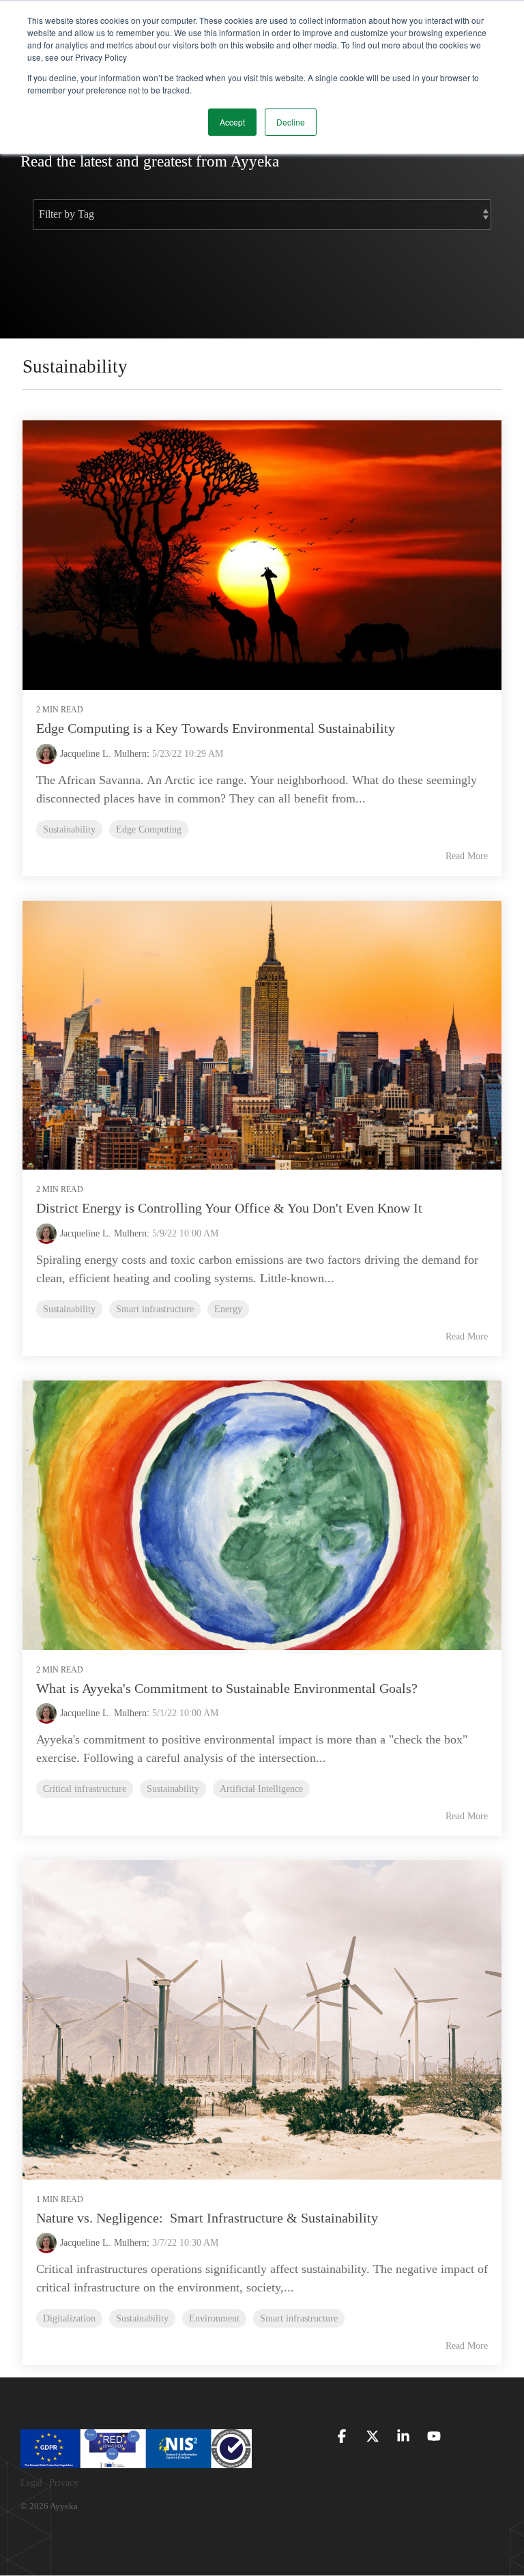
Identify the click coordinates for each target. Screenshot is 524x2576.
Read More (467, 856)
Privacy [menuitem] (64, 2483)
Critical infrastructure (85, 1789)
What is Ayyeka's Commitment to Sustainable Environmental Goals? (227, 1688)
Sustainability (69, 829)
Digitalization (69, 2318)
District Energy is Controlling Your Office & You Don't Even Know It (229, 1208)
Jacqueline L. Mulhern (103, 754)
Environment (214, 2318)
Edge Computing (149, 829)
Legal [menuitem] (31, 2483)
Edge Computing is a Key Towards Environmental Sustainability (216, 728)
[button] (344, 2437)
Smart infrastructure (155, 1309)
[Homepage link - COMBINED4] (136, 2461)
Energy (228, 1309)
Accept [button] (232, 122)
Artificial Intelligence (261, 1789)
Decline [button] (291, 122)
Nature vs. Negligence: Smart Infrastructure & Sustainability (207, 2218)
